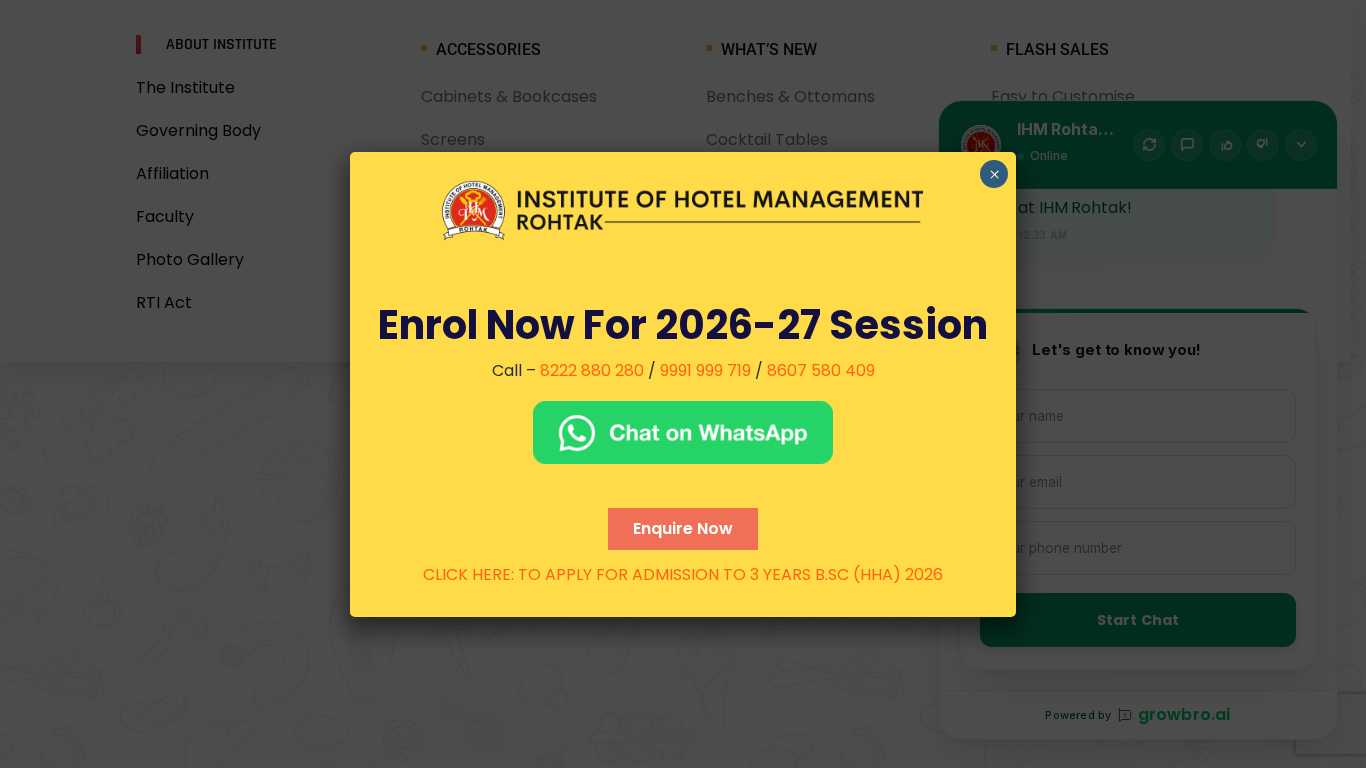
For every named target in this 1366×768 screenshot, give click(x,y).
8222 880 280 (592, 370)
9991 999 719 (705, 370)
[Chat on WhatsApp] (683, 432)
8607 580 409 (821, 370)
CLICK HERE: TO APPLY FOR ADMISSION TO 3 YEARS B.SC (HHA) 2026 (683, 574)
